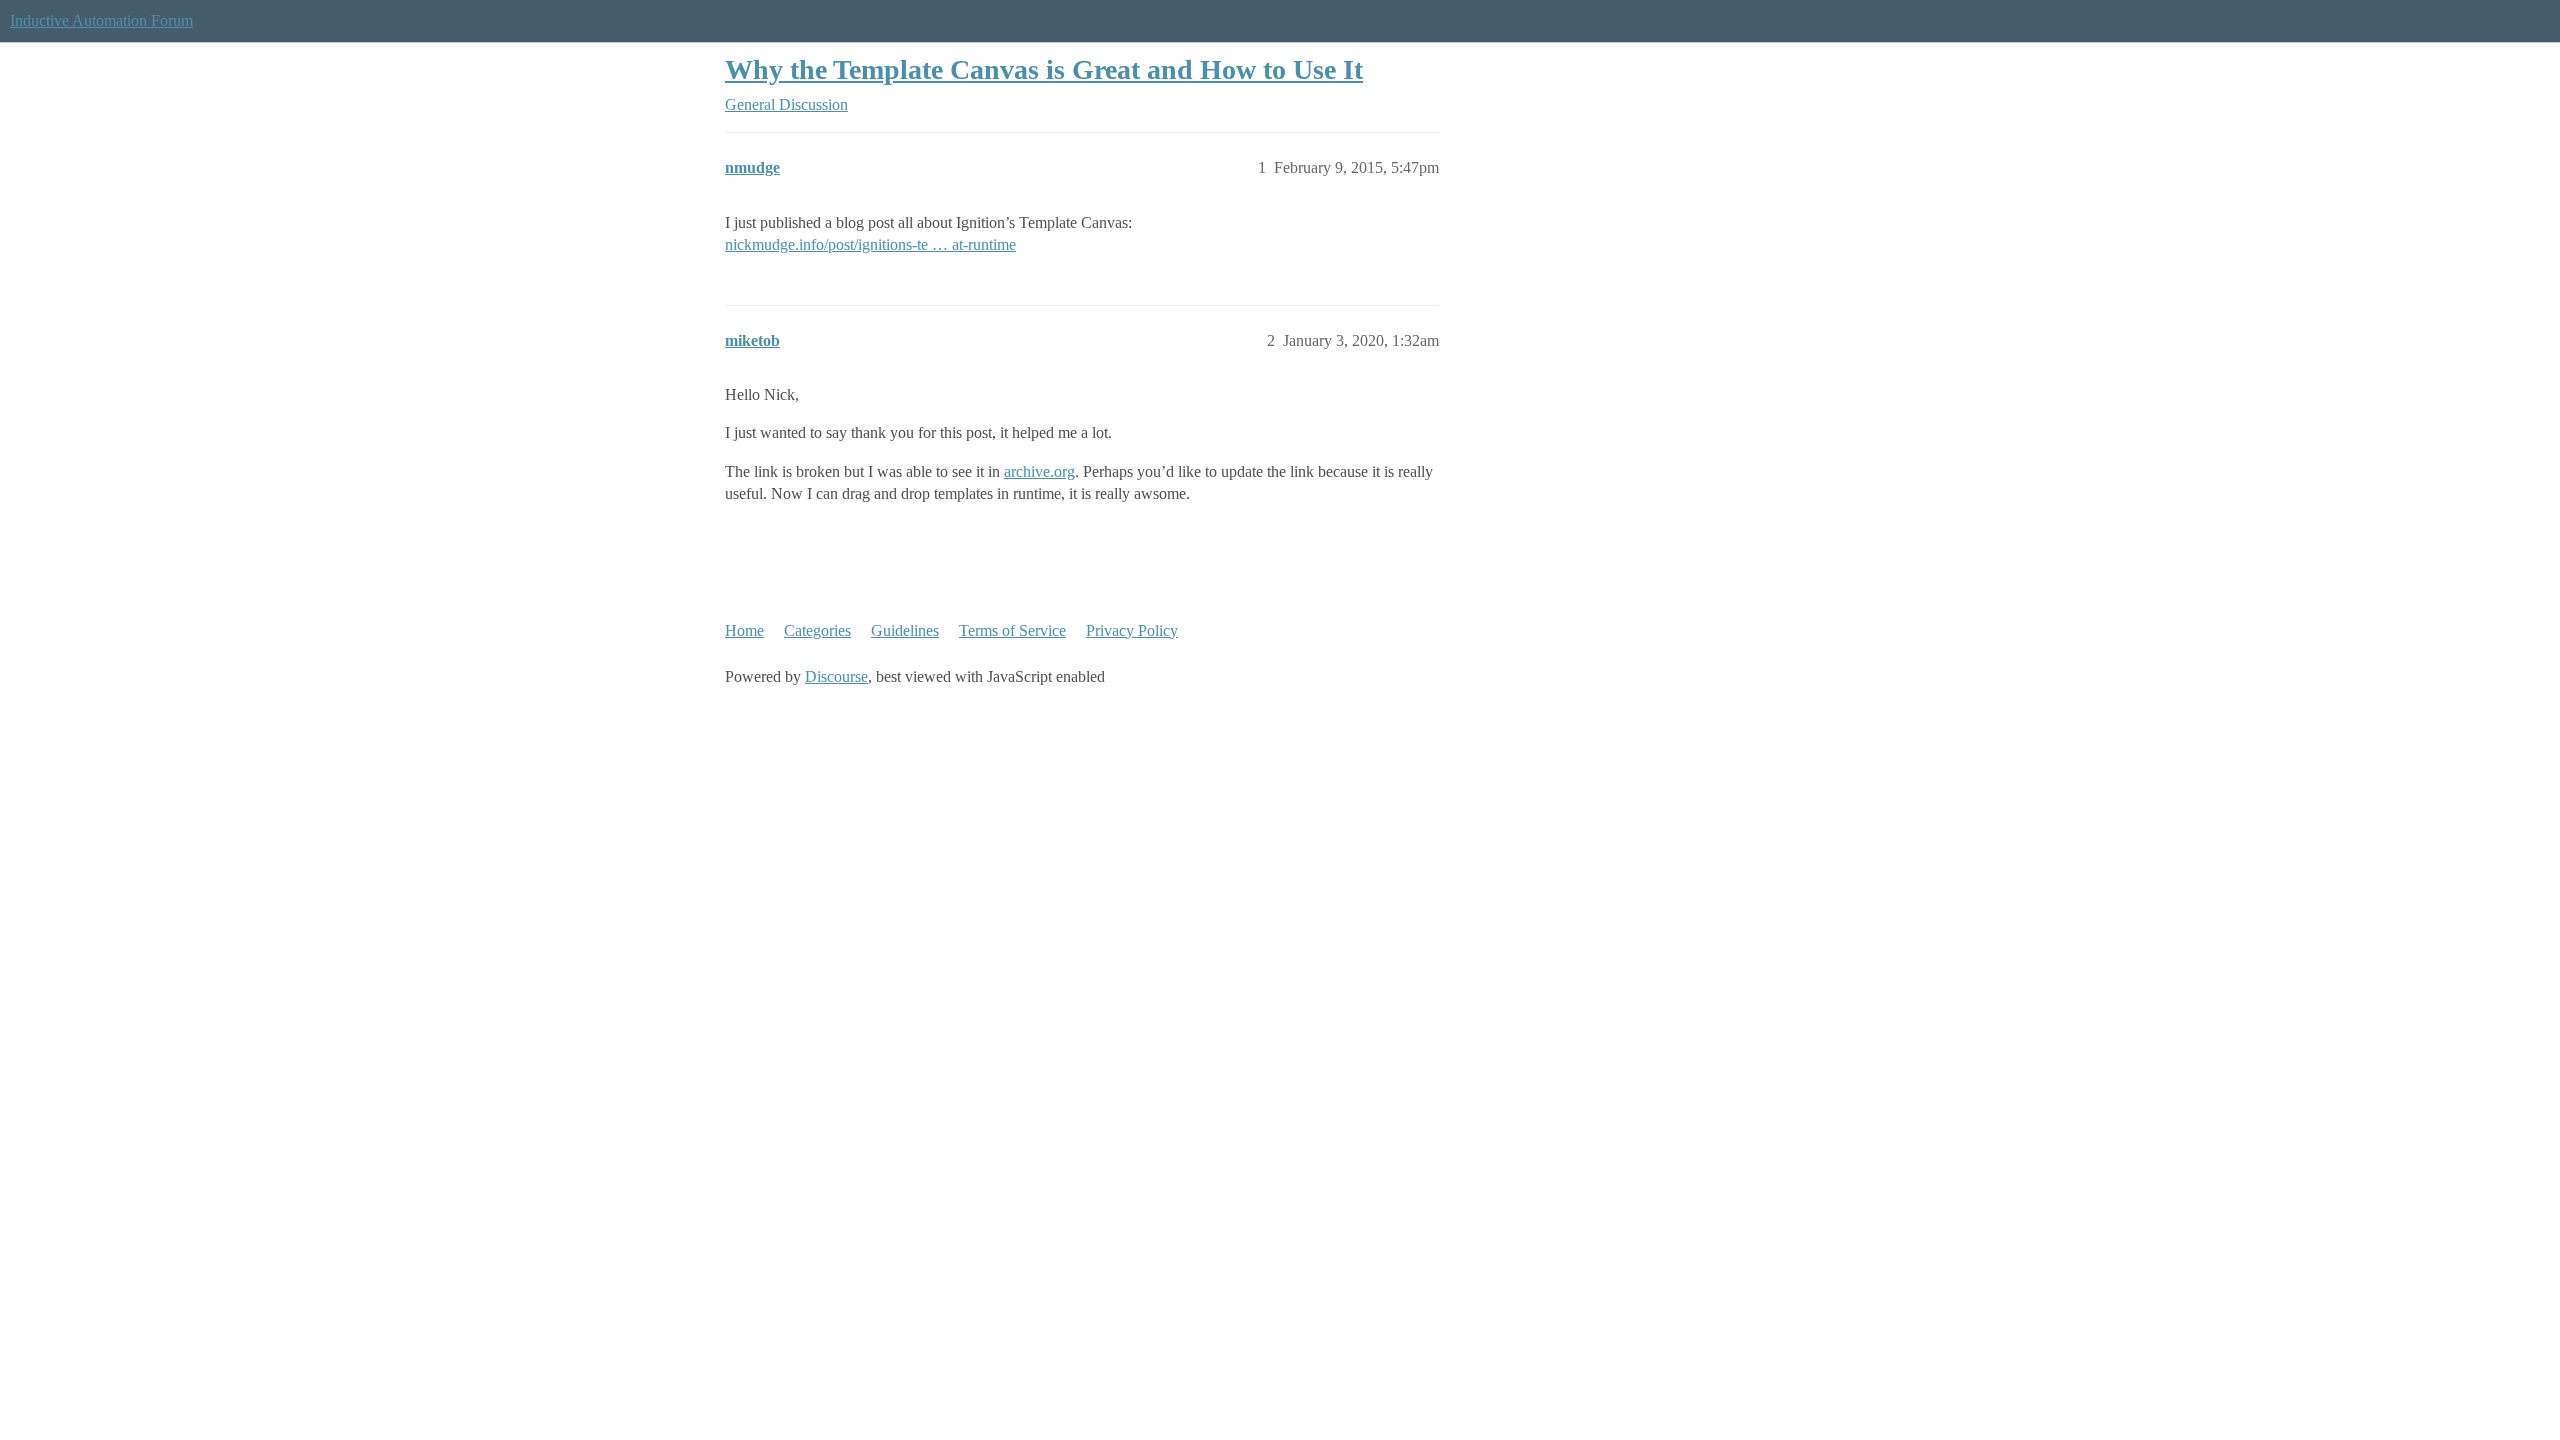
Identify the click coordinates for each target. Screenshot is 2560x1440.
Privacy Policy (1132, 630)
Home (744, 630)
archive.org (1039, 471)
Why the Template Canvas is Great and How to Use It (1044, 69)
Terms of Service (1012, 630)
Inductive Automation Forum (101, 20)
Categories (817, 630)
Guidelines (905, 630)
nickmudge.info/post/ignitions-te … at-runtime (870, 244)
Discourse (836, 676)
